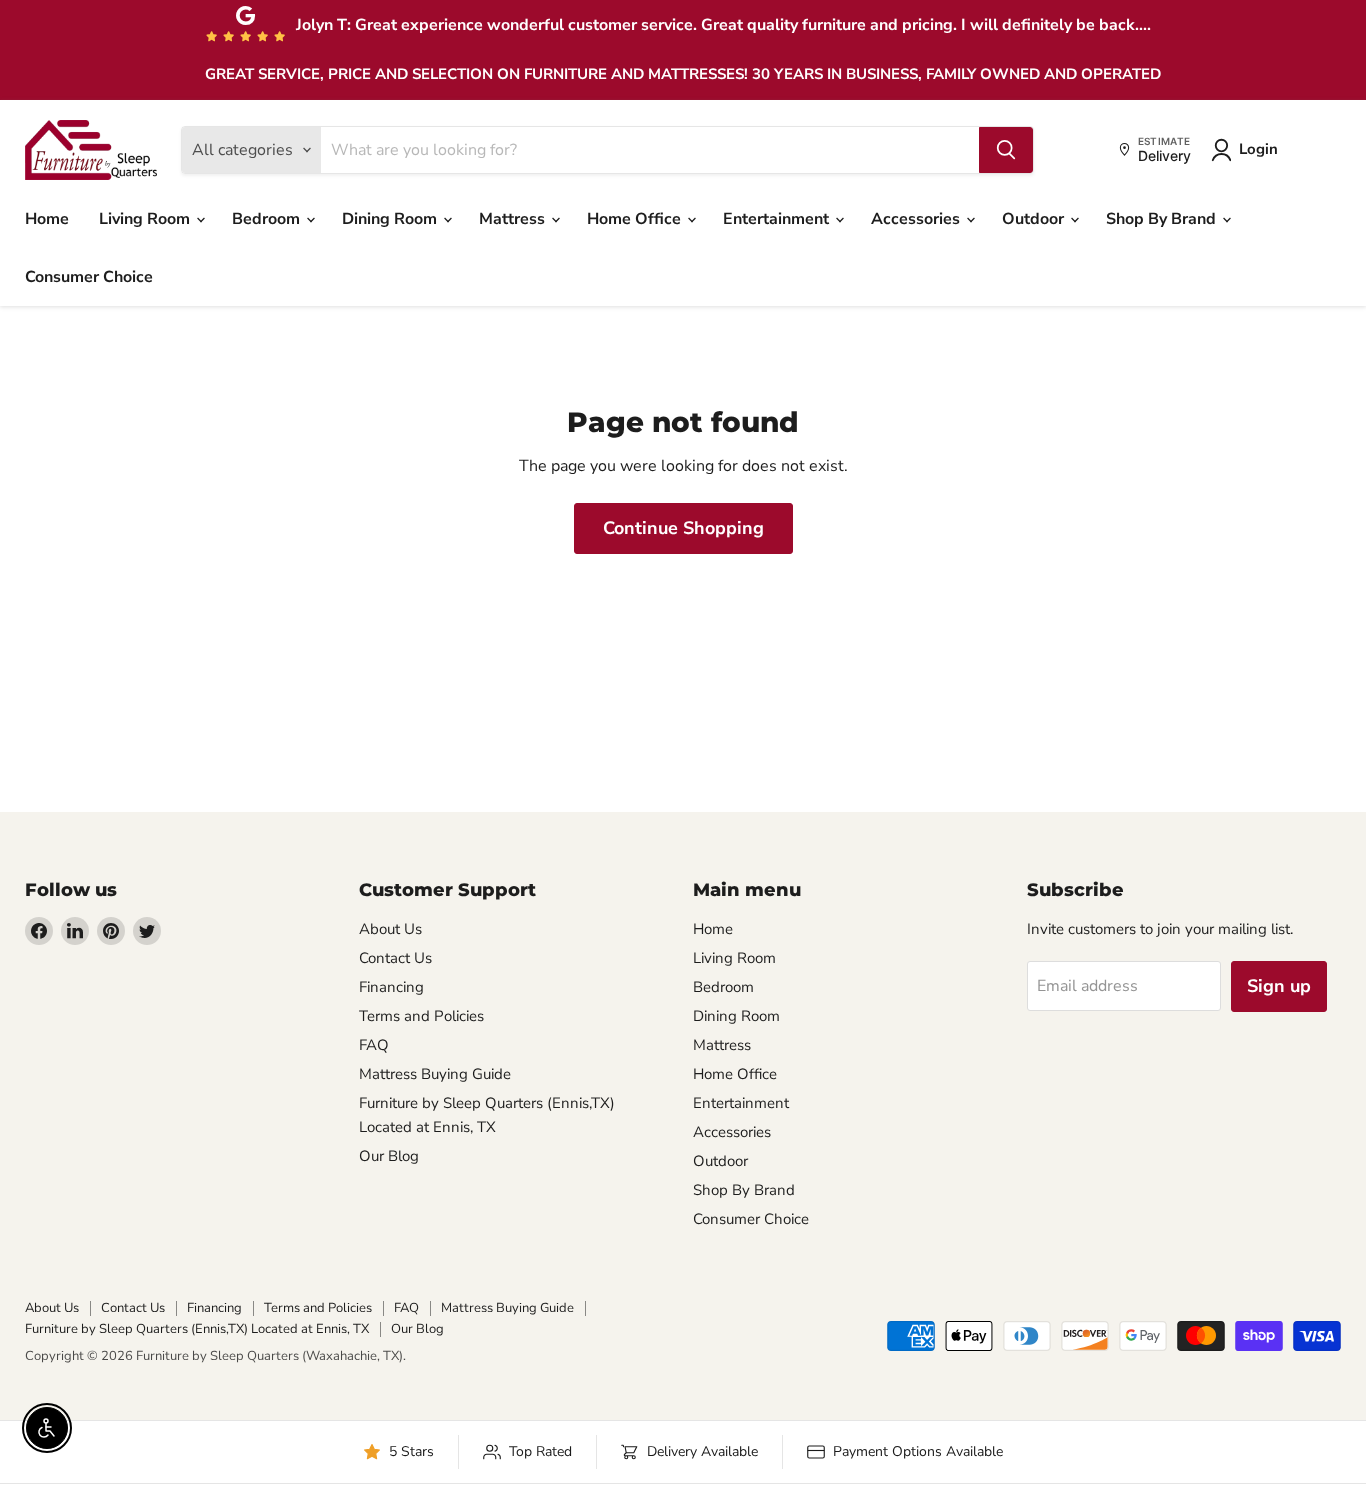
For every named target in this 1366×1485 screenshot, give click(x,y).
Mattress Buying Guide (435, 1074)
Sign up (1279, 986)
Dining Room (391, 219)
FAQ (374, 1045)
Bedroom (268, 219)
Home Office (636, 219)
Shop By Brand (1163, 219)
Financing (391, 987)
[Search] (1006, 150)
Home (47, 219)
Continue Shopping (683, 528)
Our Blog (389, 1156)
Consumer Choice (89, 277)
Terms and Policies (421, 1016)
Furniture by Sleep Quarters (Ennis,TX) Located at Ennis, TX (197, 1329)
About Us (390, 929)
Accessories (917, 219)
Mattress (514, 219)
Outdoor (1035, 219)
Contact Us (395, 958)
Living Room (146, 219)
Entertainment (778, 219)
